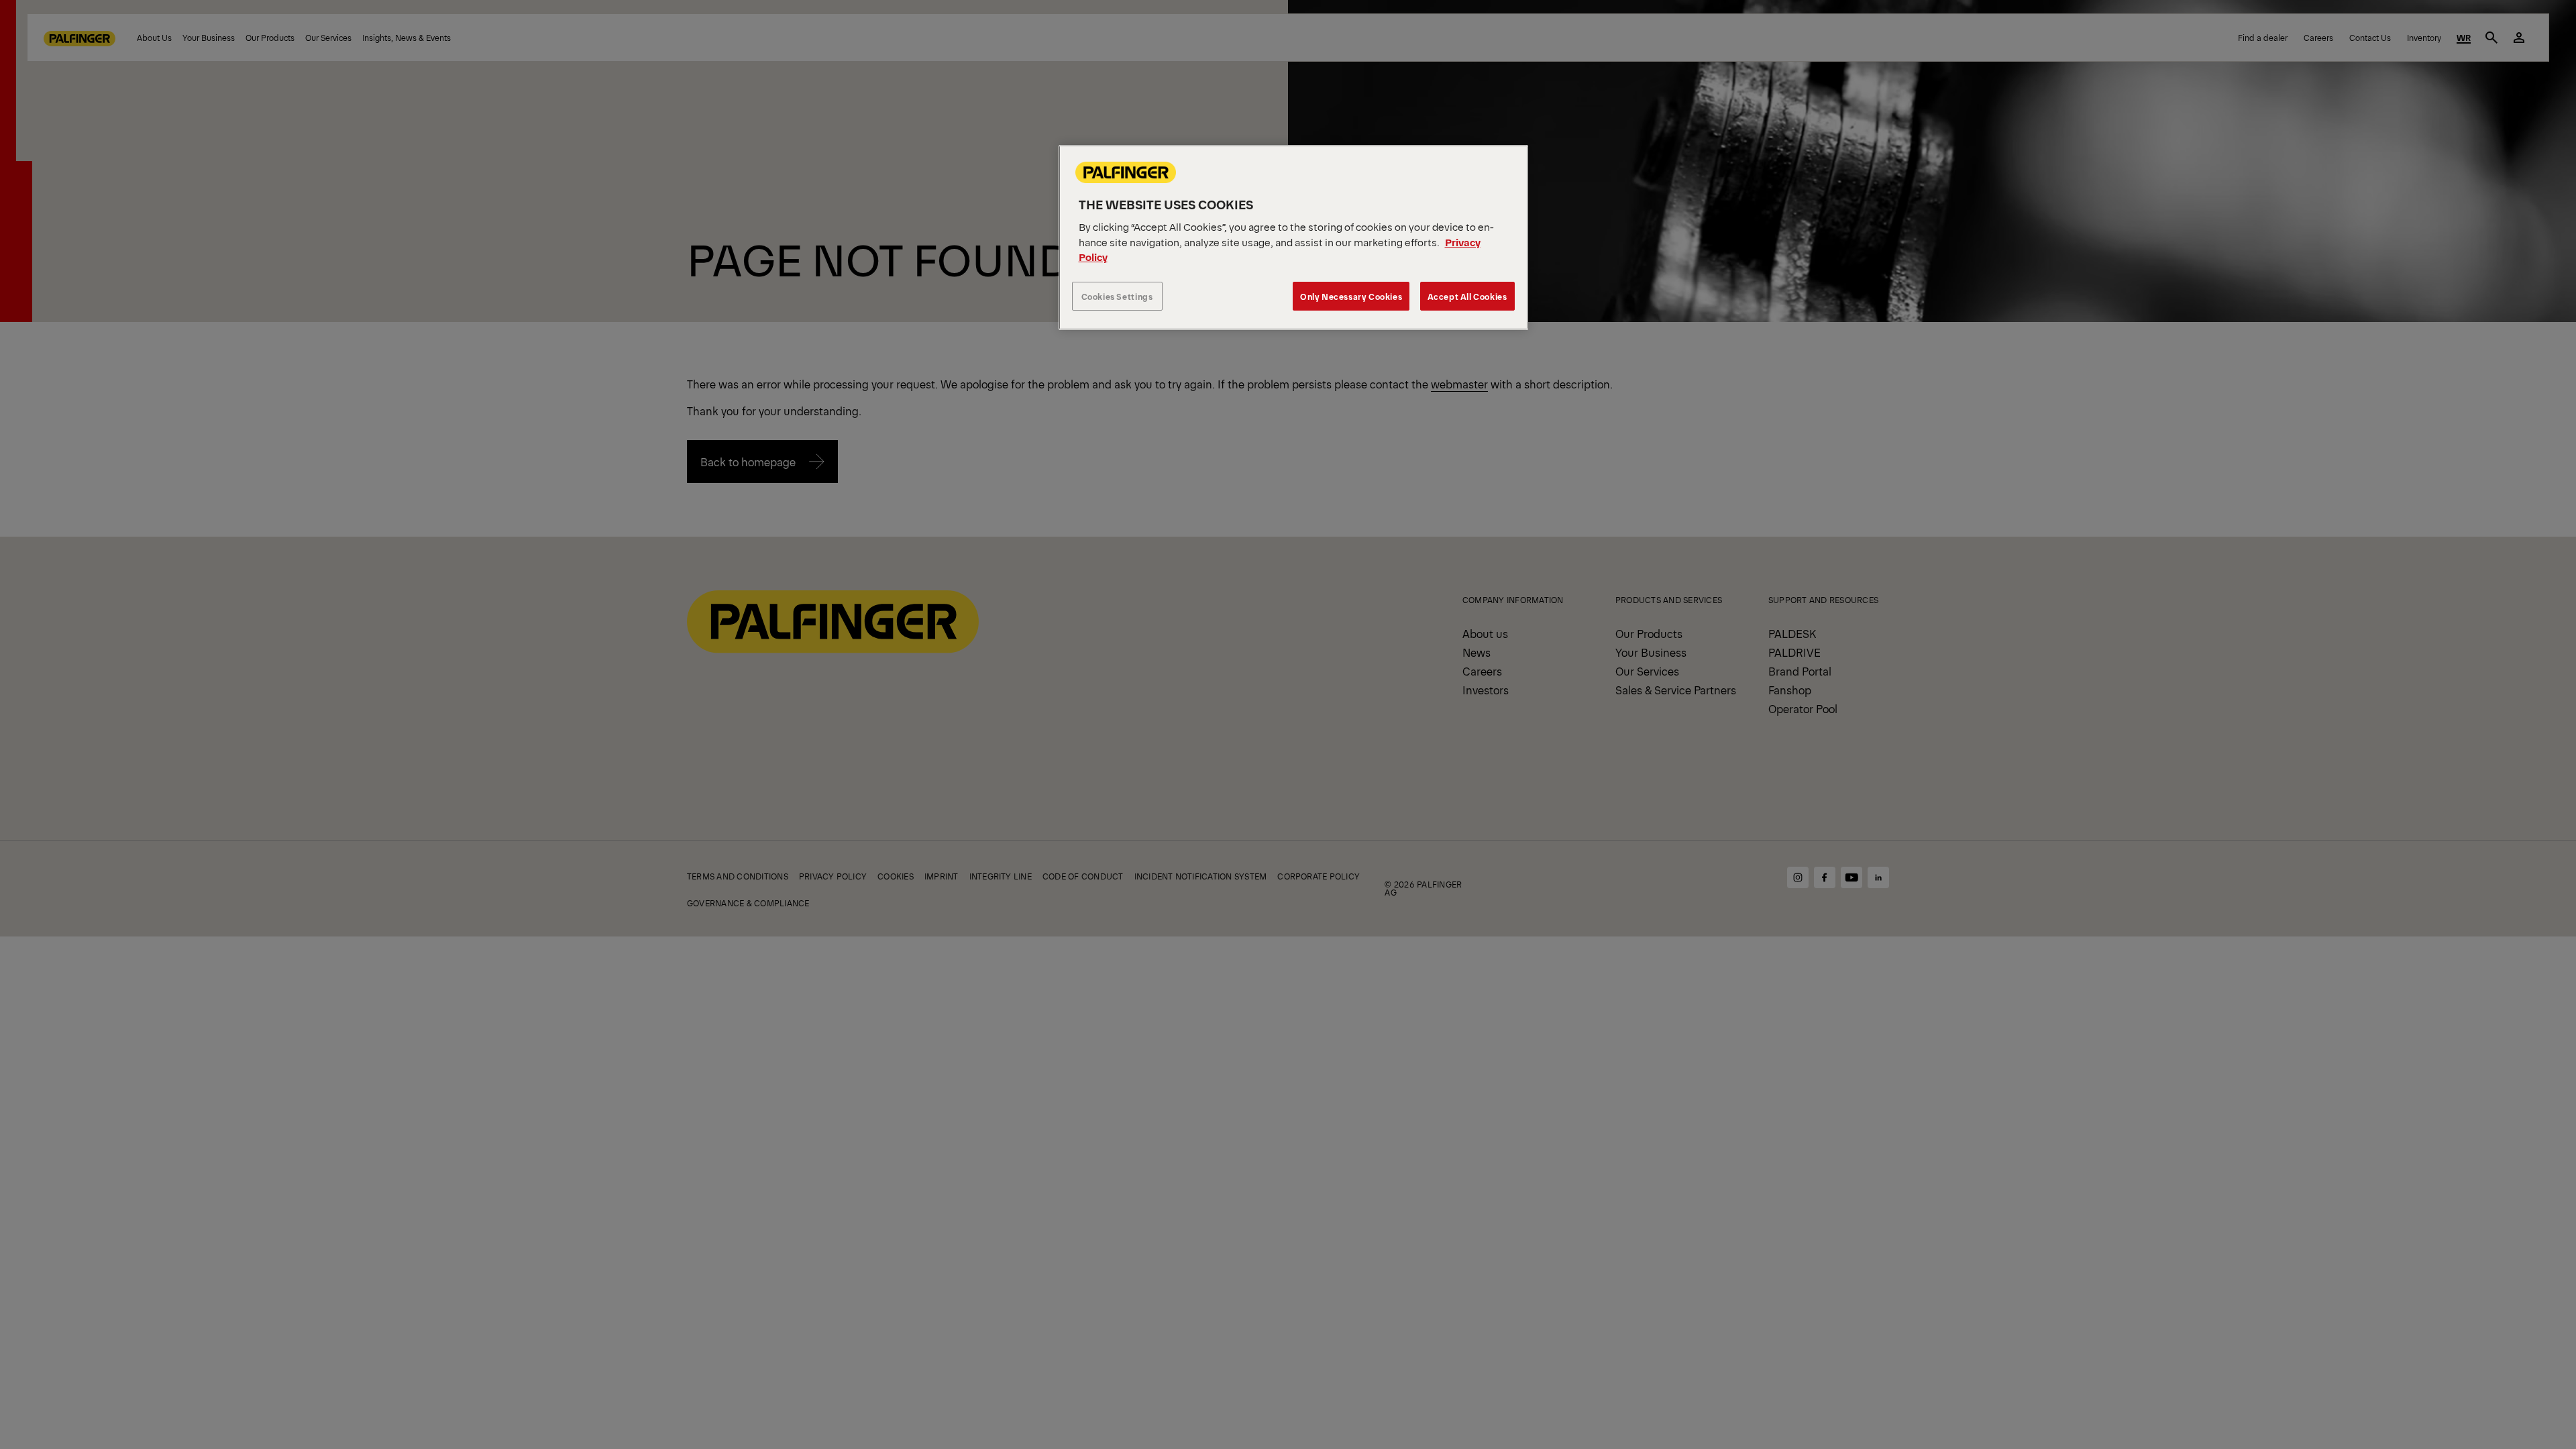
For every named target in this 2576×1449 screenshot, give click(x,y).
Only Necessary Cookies (1351, 296)
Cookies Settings (1117, 296)
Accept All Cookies (1467, 296)
